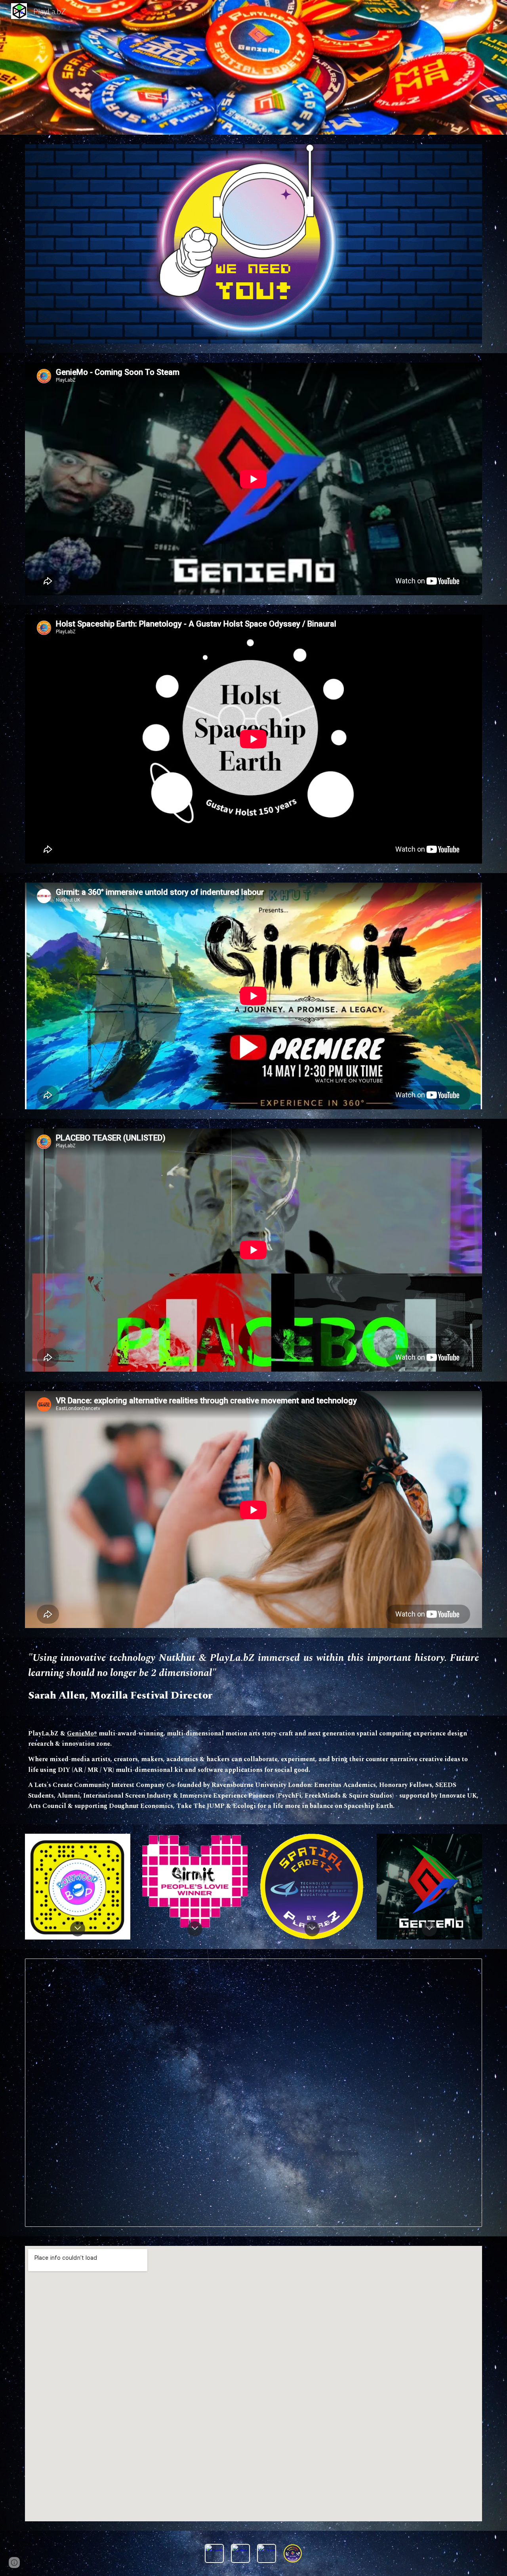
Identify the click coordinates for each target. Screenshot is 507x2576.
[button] (78, 1929)
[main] (253, 1676)
